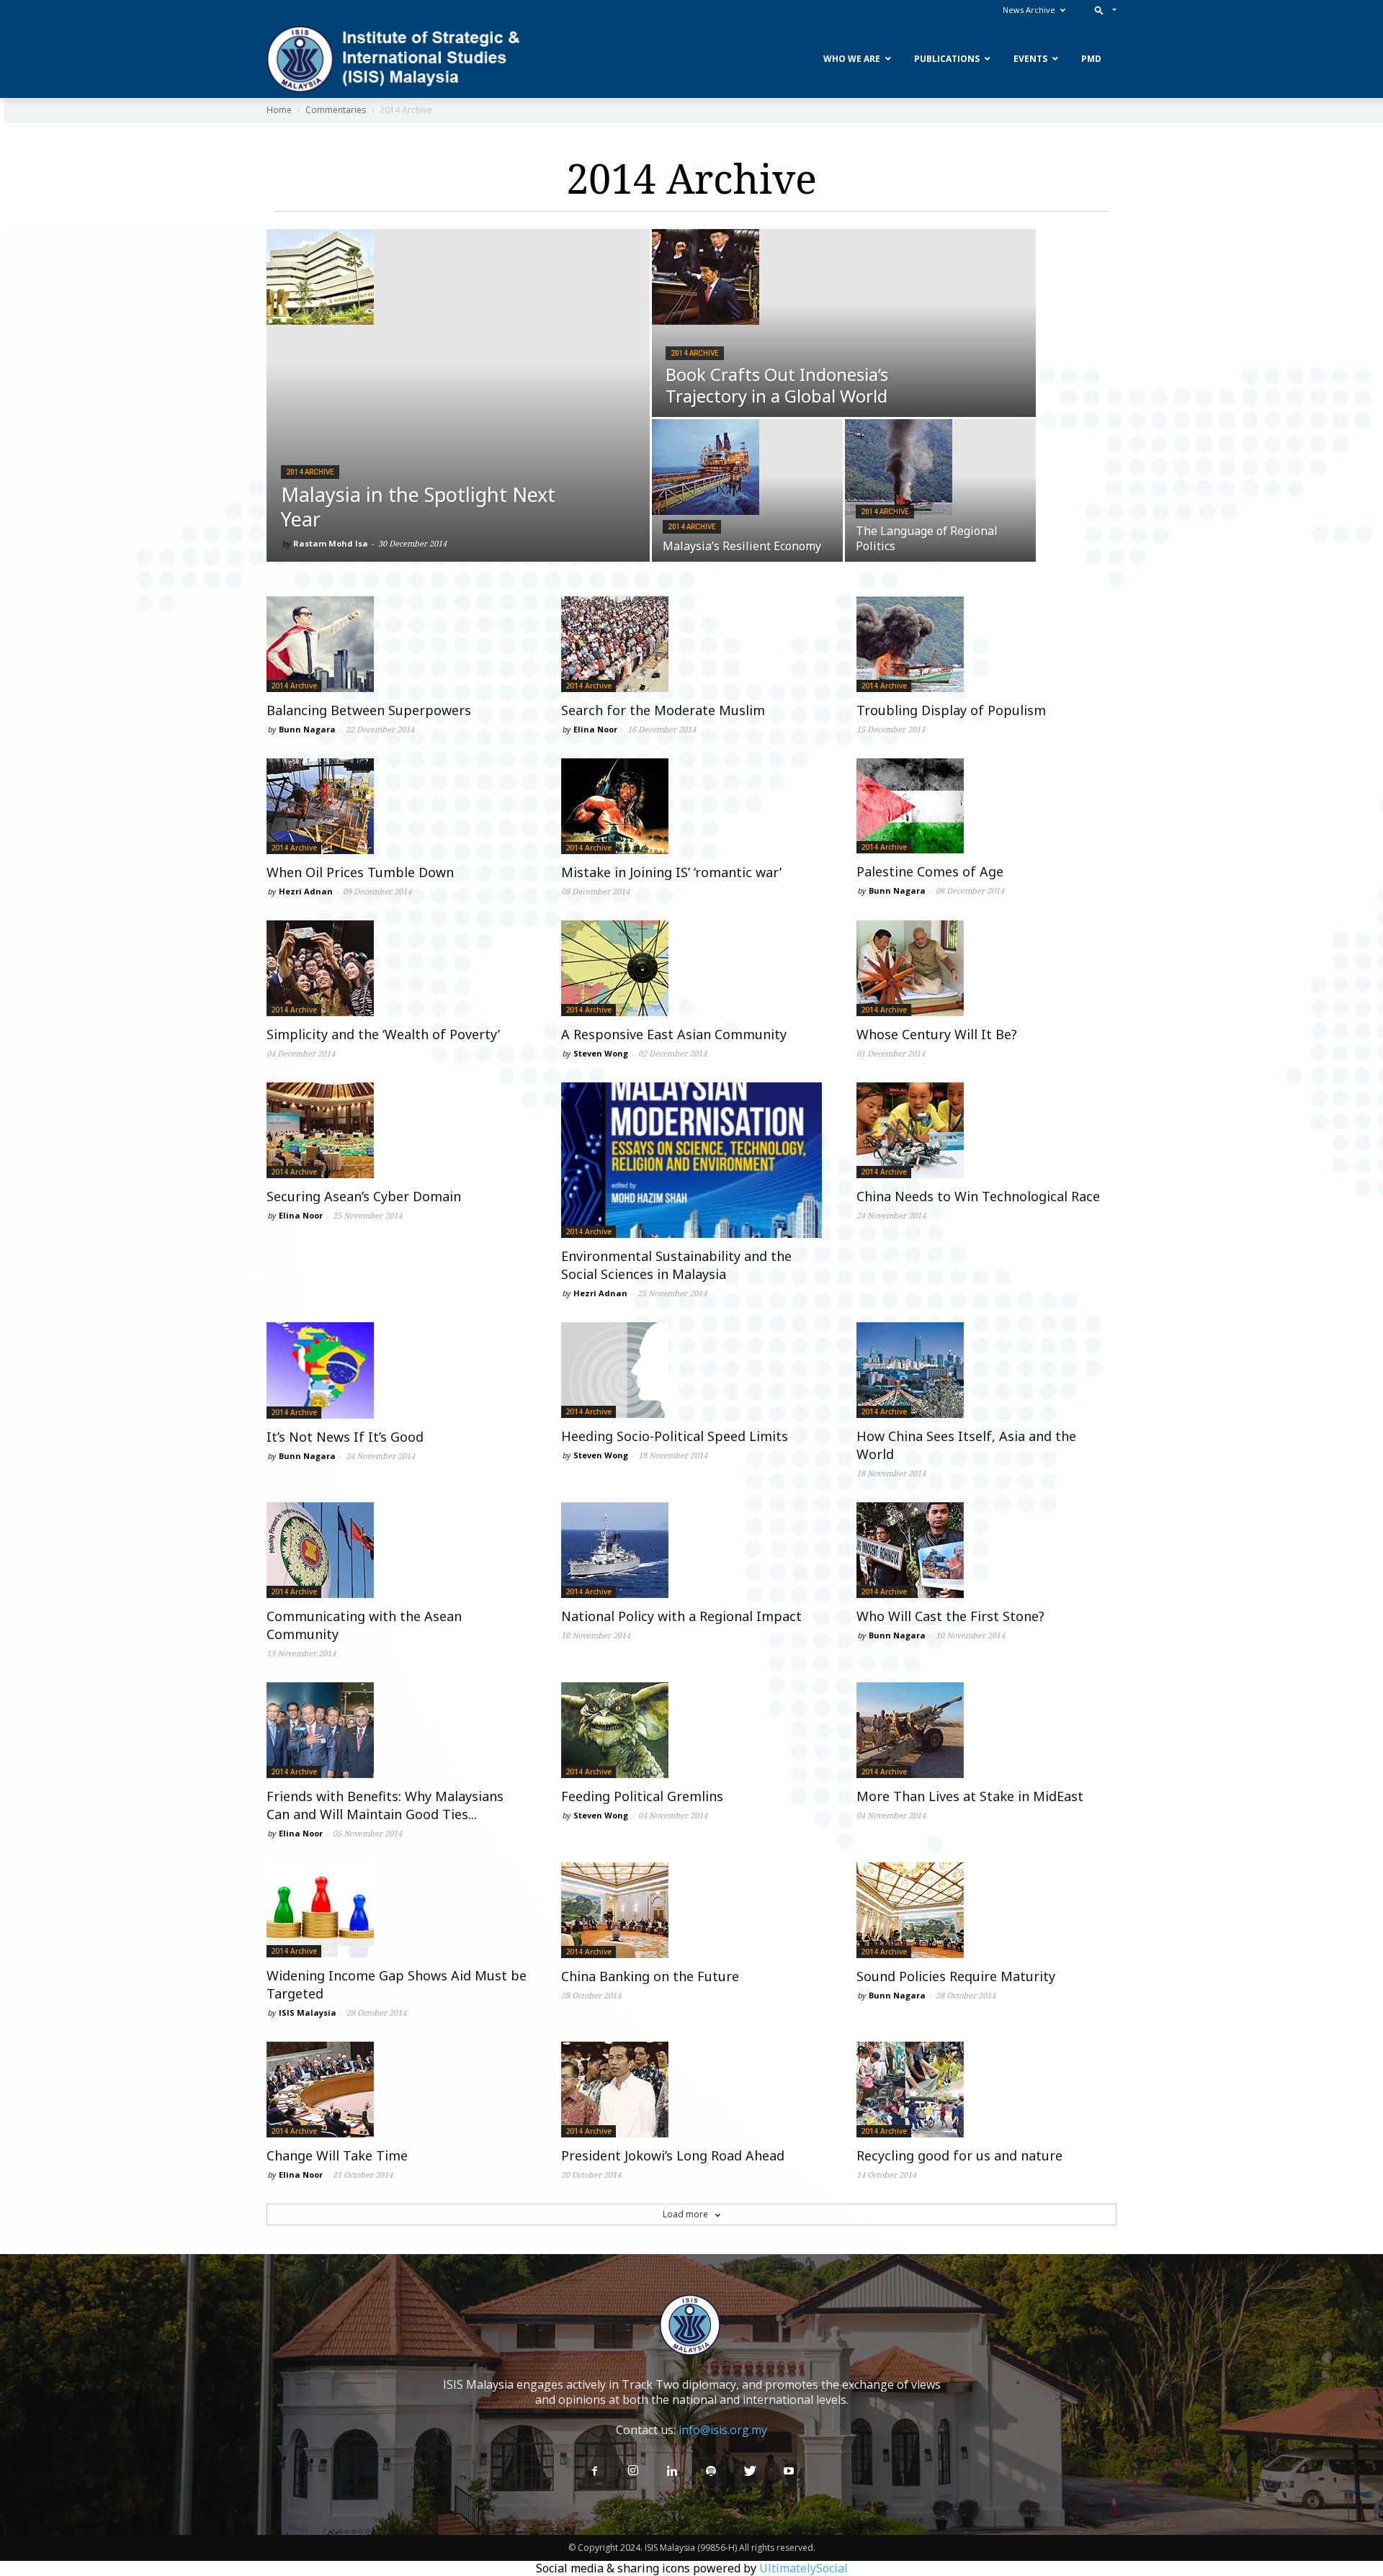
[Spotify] (711, 2472)
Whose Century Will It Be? (937, 1034)
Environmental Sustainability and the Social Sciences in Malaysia (676, 1265)
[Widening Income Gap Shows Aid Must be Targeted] (397, 1910)
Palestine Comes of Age (930, 871)
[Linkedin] (672, 2472)
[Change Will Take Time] (397, 2090)
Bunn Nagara (307, 729)
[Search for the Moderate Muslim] (691, 644)
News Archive (1029, 10)
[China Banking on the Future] (691, 1910)
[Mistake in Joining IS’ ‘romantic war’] (691, 806)
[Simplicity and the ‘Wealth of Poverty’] (397, 968)
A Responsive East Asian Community (674, 1034)
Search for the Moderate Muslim (663, 710)
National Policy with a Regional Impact (681, 1616)
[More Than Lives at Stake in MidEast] (986, 1730)
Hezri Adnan (306, 891)
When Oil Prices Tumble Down (360, 872)
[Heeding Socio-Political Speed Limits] (691, 1370)
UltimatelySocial (804, 2568)
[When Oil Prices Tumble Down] (397, 806)
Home (279, 110)
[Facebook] (594, 2472)
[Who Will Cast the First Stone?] (986, 1550)
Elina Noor (595, 729)
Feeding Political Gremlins (642, 1796)
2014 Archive (310, 472)
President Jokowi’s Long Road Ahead (673, 2155)
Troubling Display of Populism (951, 710)
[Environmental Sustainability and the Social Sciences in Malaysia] (691, 1160)
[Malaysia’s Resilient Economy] (747, 467)
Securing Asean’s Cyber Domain (364, 1196)
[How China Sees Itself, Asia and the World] (986, 1370)
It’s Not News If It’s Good (345, 1437)
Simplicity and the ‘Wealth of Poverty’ (383, 1034)
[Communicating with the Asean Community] (397, 1550)
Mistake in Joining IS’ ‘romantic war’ (671, 872)
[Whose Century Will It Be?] (986, 968)
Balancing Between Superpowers (369, 710)
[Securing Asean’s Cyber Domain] (397, 1130)
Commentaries (336, 110)
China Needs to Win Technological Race (978, 1196)
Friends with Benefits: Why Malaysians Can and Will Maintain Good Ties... (385, 1805)
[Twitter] (750, 2472)
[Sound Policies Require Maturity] (986, 1910)
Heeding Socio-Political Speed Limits (675, 1436)
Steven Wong (601, 1053)
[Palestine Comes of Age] (986, 806)
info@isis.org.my (723, 2430)
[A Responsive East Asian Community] (691, 968)
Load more (686, 2214)
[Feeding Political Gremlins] (691, 1730)
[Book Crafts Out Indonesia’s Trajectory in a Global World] (844, 277)
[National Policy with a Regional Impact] (691, 1550)
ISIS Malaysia (308, 2012)
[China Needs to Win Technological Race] (986, 1130)
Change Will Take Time (337, 2155)
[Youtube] (789, 2472)
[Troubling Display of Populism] (986, 644)
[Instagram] (633, 2471)
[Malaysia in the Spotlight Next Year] (458, 277)
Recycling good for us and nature (959, 2155)
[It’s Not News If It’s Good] (397, 1370)
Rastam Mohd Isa (331, 543)
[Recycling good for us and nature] (986, 2090)
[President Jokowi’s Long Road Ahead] (691, 2090)
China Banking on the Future (650, 1976)
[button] (1102, 10)
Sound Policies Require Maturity (956, 1976)
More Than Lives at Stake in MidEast (970, 1796)
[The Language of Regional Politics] (940, 467)
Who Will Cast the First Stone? (950, 1616)
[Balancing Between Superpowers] (397, 644)
